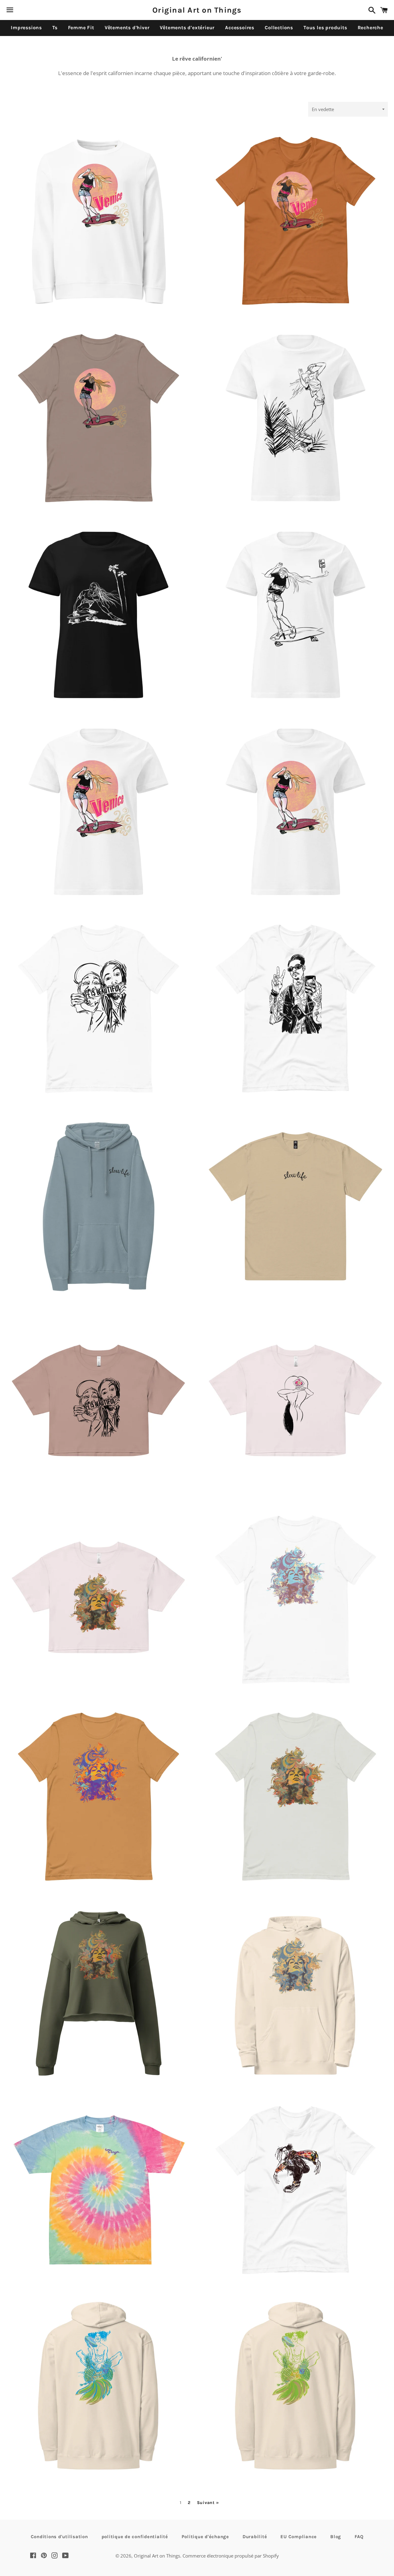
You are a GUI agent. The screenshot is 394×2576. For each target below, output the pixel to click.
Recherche (370, 28)
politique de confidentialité (135, 2537)
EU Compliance (299, 2537)
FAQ (359, 2537)
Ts (55, 28)
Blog (336, 2537)
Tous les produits (325, 28)
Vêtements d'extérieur (187, 28)
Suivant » (208, 2503)
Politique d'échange (205, 2537)
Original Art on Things (197, 10)
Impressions (26, 28)
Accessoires (240, 28)
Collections (279, 28)
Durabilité (255, 2537)
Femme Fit (81, 28)
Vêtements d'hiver (127, 28)
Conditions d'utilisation (59, 2537)
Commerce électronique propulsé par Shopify (231, 2556)
